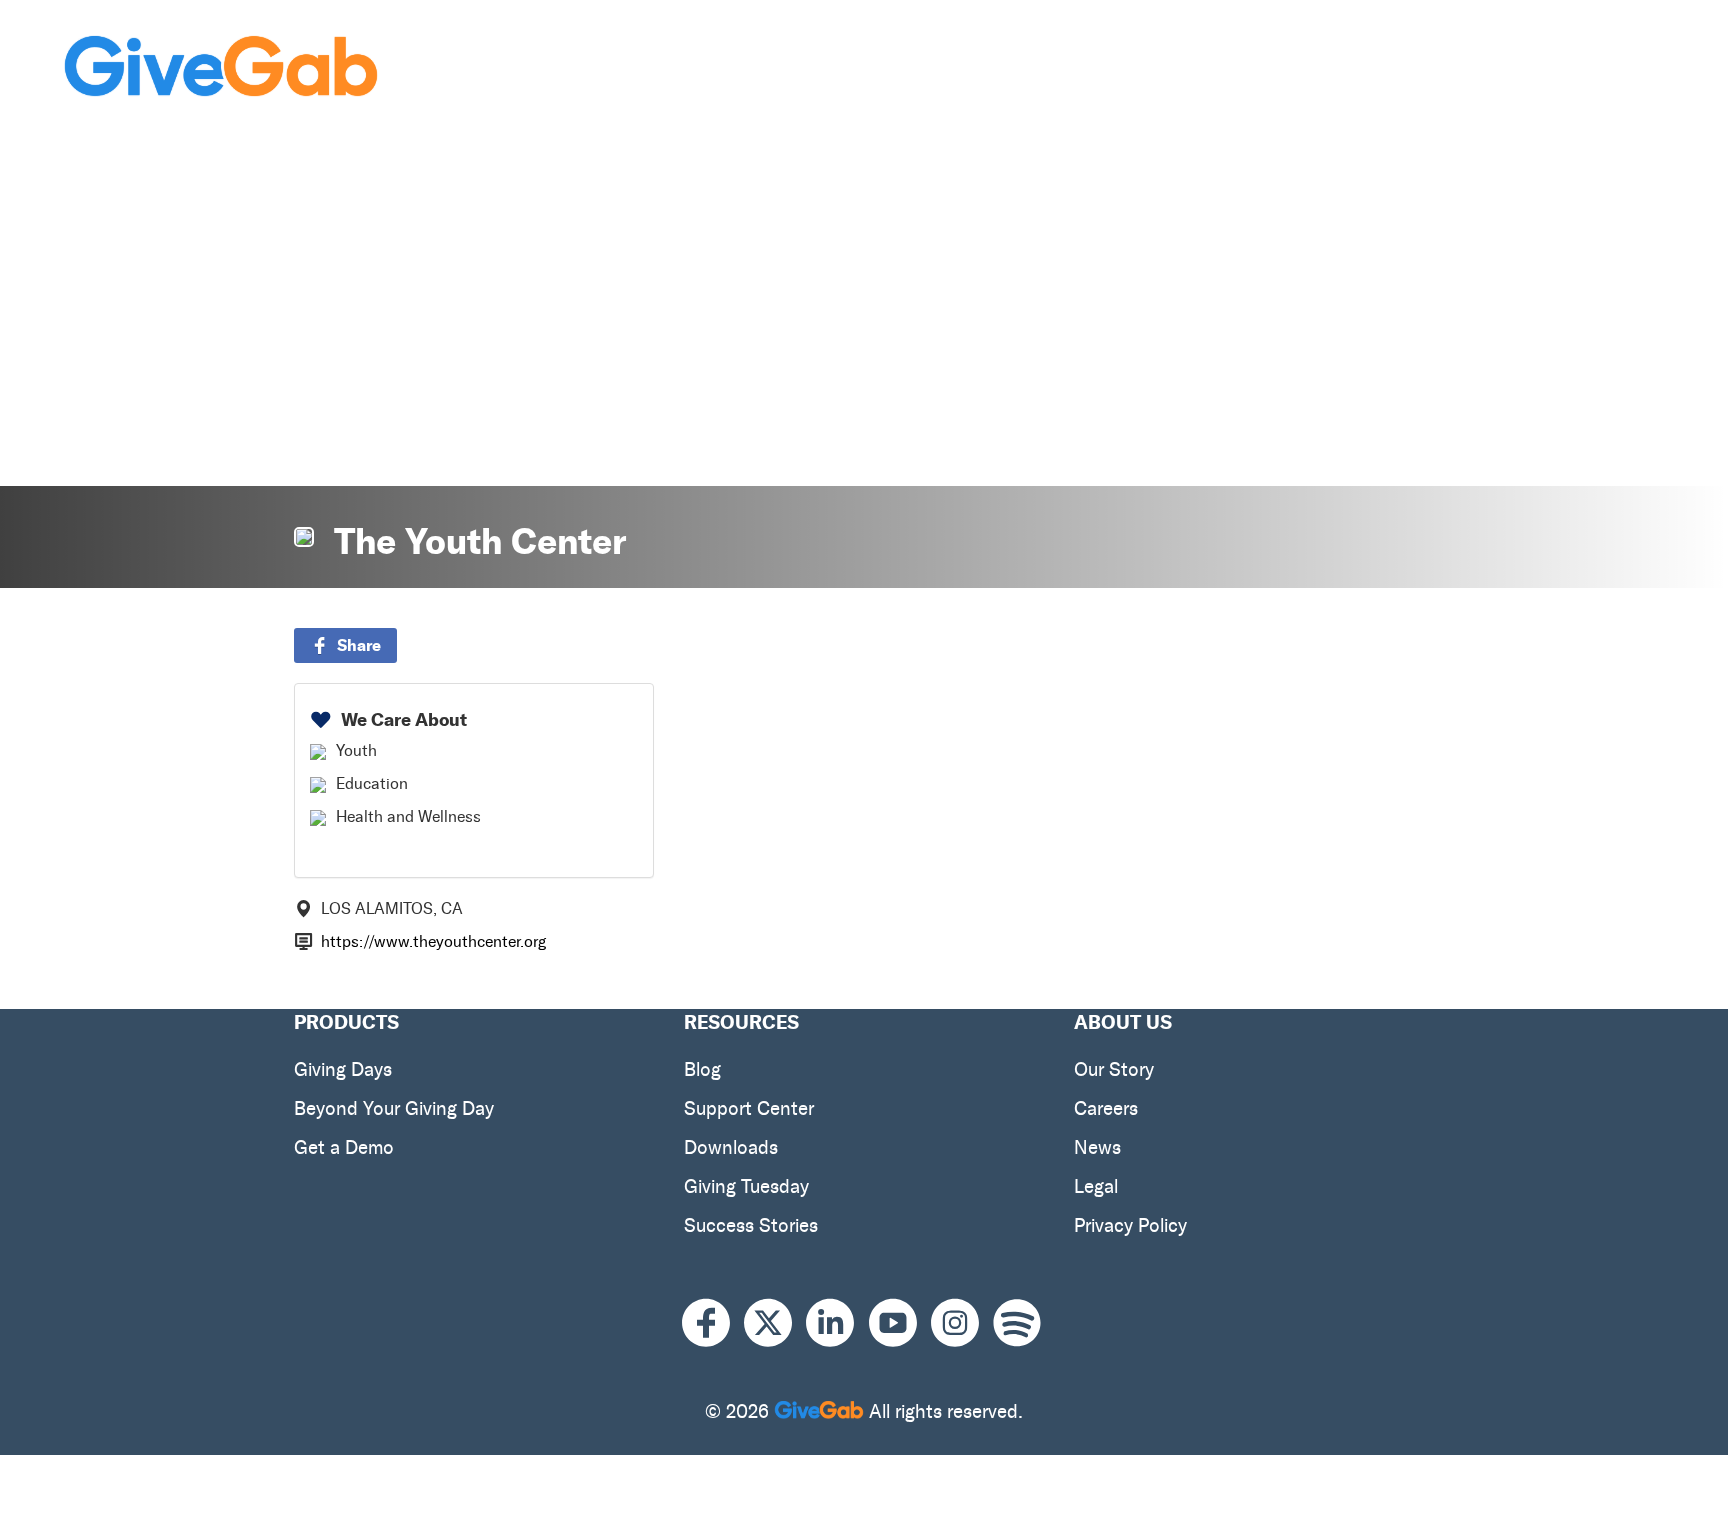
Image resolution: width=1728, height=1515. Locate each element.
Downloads (731, 1147)
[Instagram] (962, 1322)
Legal (1096, 1186)
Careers (1106, 1108)
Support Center (749, 1108)
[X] (775, 1322)
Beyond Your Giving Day (394, 1108)
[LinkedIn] (837, 1322)
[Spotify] (1017, 1322)
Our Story (1114, 1069)
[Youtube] (900, 1322)
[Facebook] (713, 1322)
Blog (702, 1069)
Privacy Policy (1130, 1225)
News (1097, 1147)
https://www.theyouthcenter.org (433, 941)
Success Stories (751, 1225)
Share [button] (359, 645)
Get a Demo (344, 1147)
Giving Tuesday (746, 1186)
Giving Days (343, 1069)
